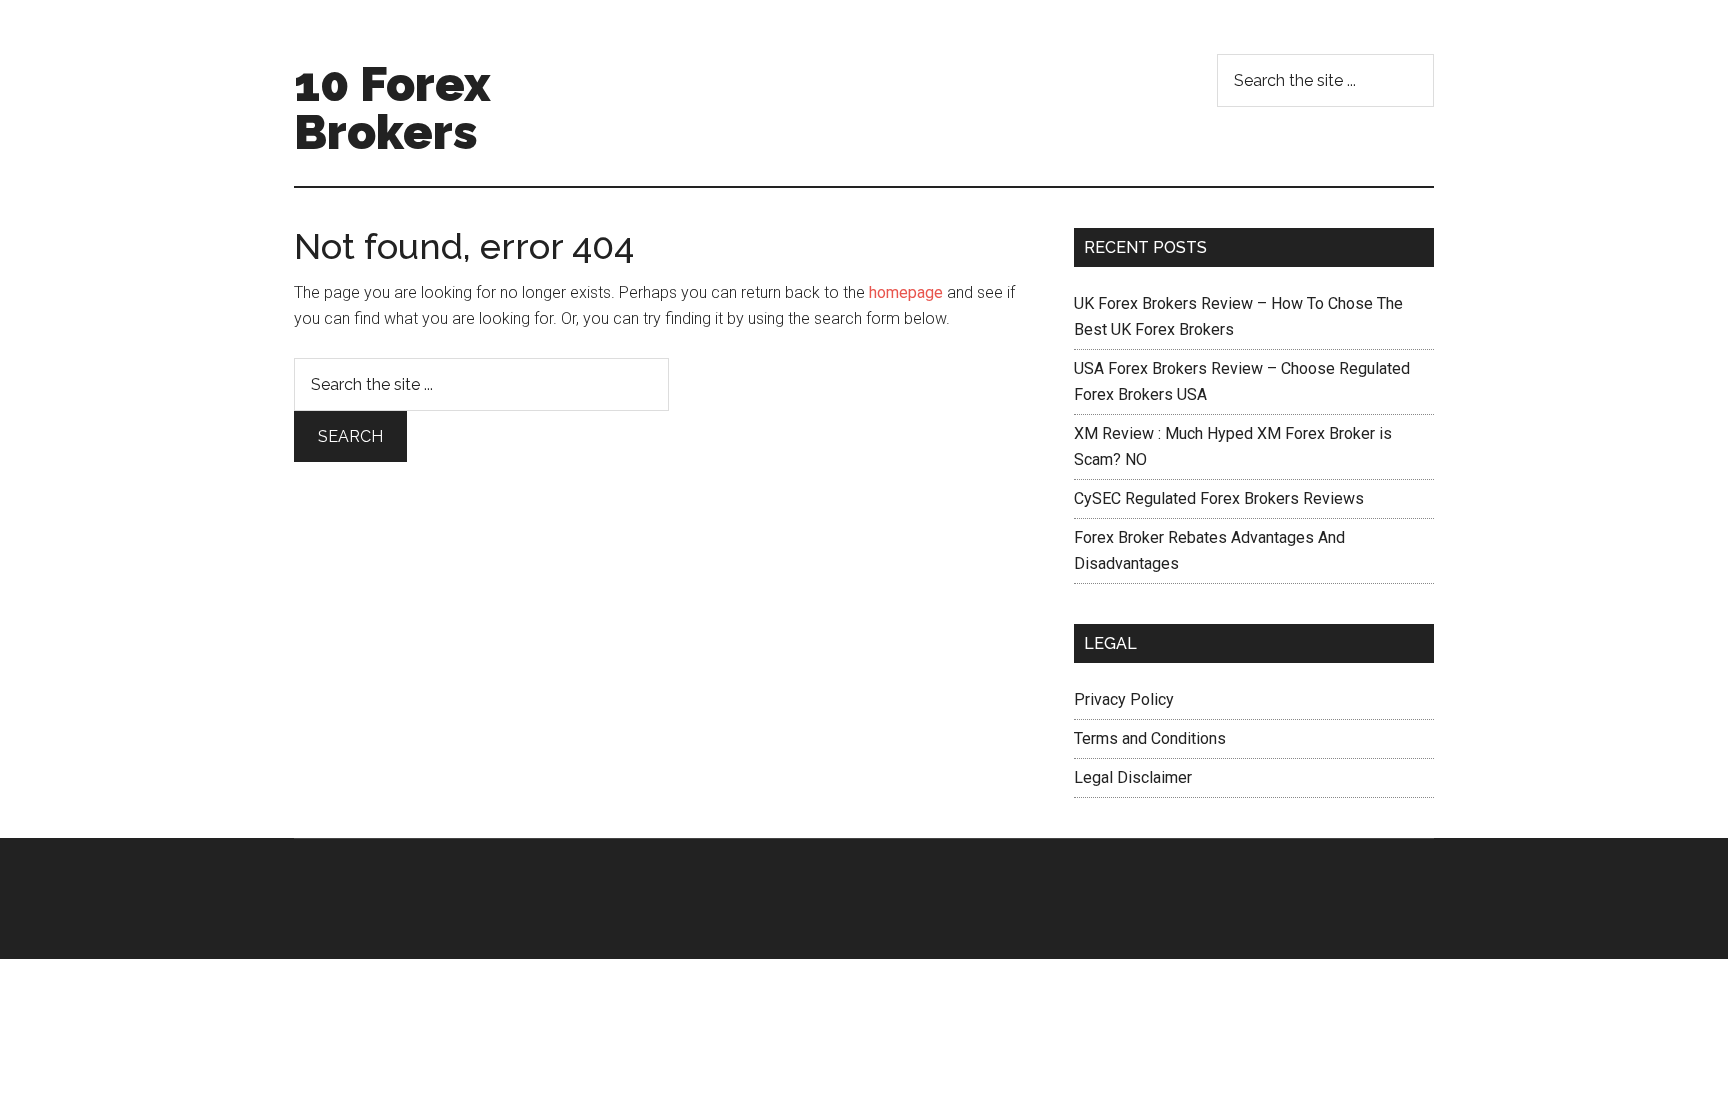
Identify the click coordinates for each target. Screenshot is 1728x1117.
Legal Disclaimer (1133, 777)
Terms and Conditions (1150, 738)
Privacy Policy (1124, 699)
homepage (906, 292)
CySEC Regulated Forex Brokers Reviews (1219, 498)
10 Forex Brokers (392, 108)
